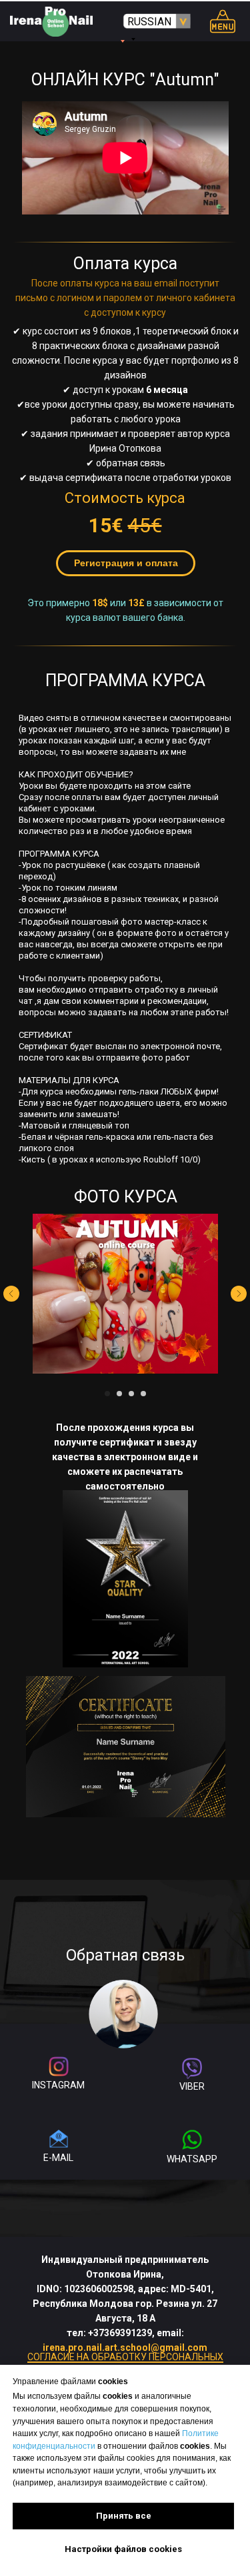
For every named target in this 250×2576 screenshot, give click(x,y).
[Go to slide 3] (131, 1394)
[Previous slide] (11, 1294)
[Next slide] (239, 1294)
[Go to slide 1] (107, 1394)
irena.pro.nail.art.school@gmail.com (125, 2348)
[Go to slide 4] (143, 1394)
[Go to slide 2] (119, 1394)
